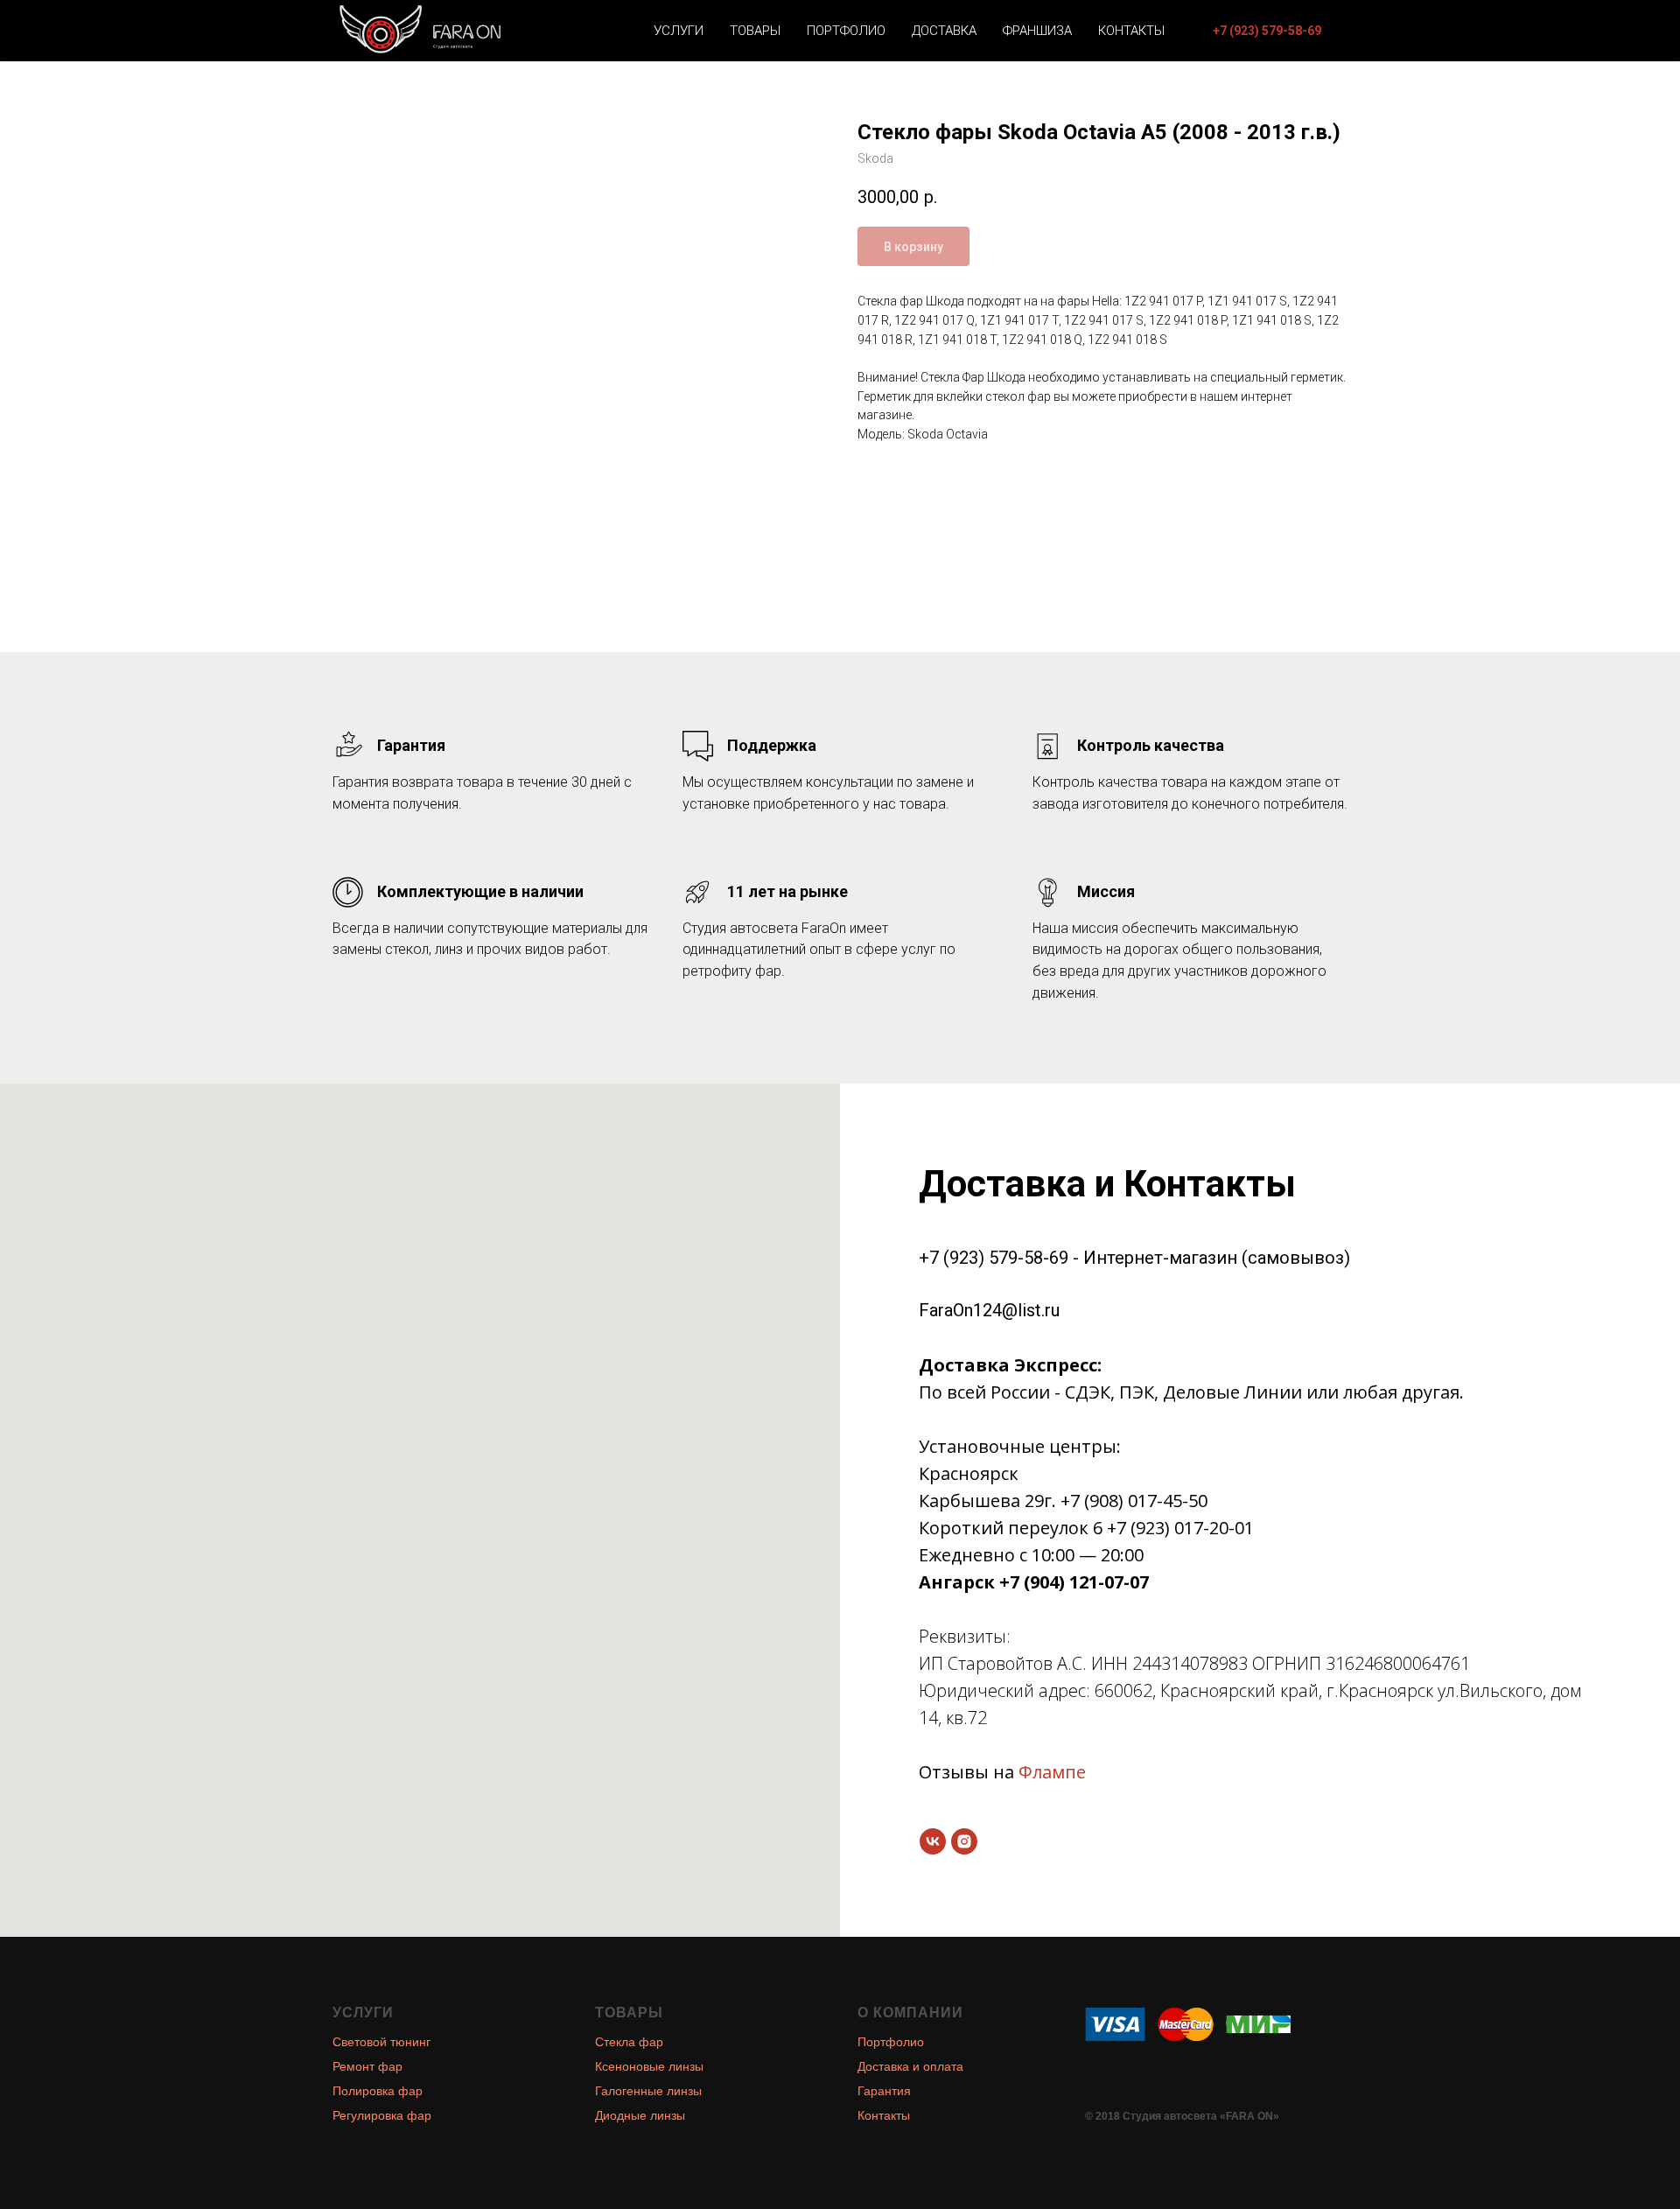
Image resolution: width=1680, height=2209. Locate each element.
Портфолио (846, 31)
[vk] (933, 1841)
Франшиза (1037, 31)
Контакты (1131, 31)
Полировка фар (378, 2091)
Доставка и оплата (910, 2066)
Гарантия (884, 2091)
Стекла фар (629, 2042)
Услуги (679, 31)
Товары (755, 31)
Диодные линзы (640, 2115)
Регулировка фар (382, 2115)
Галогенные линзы (648, 2091)
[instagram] (964, 1841)
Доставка (944, 31)
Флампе (1052, 1772)
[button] (1267, 31)
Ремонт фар (367, 2066)
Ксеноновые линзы (649, 2066)
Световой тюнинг (381, 2042)
